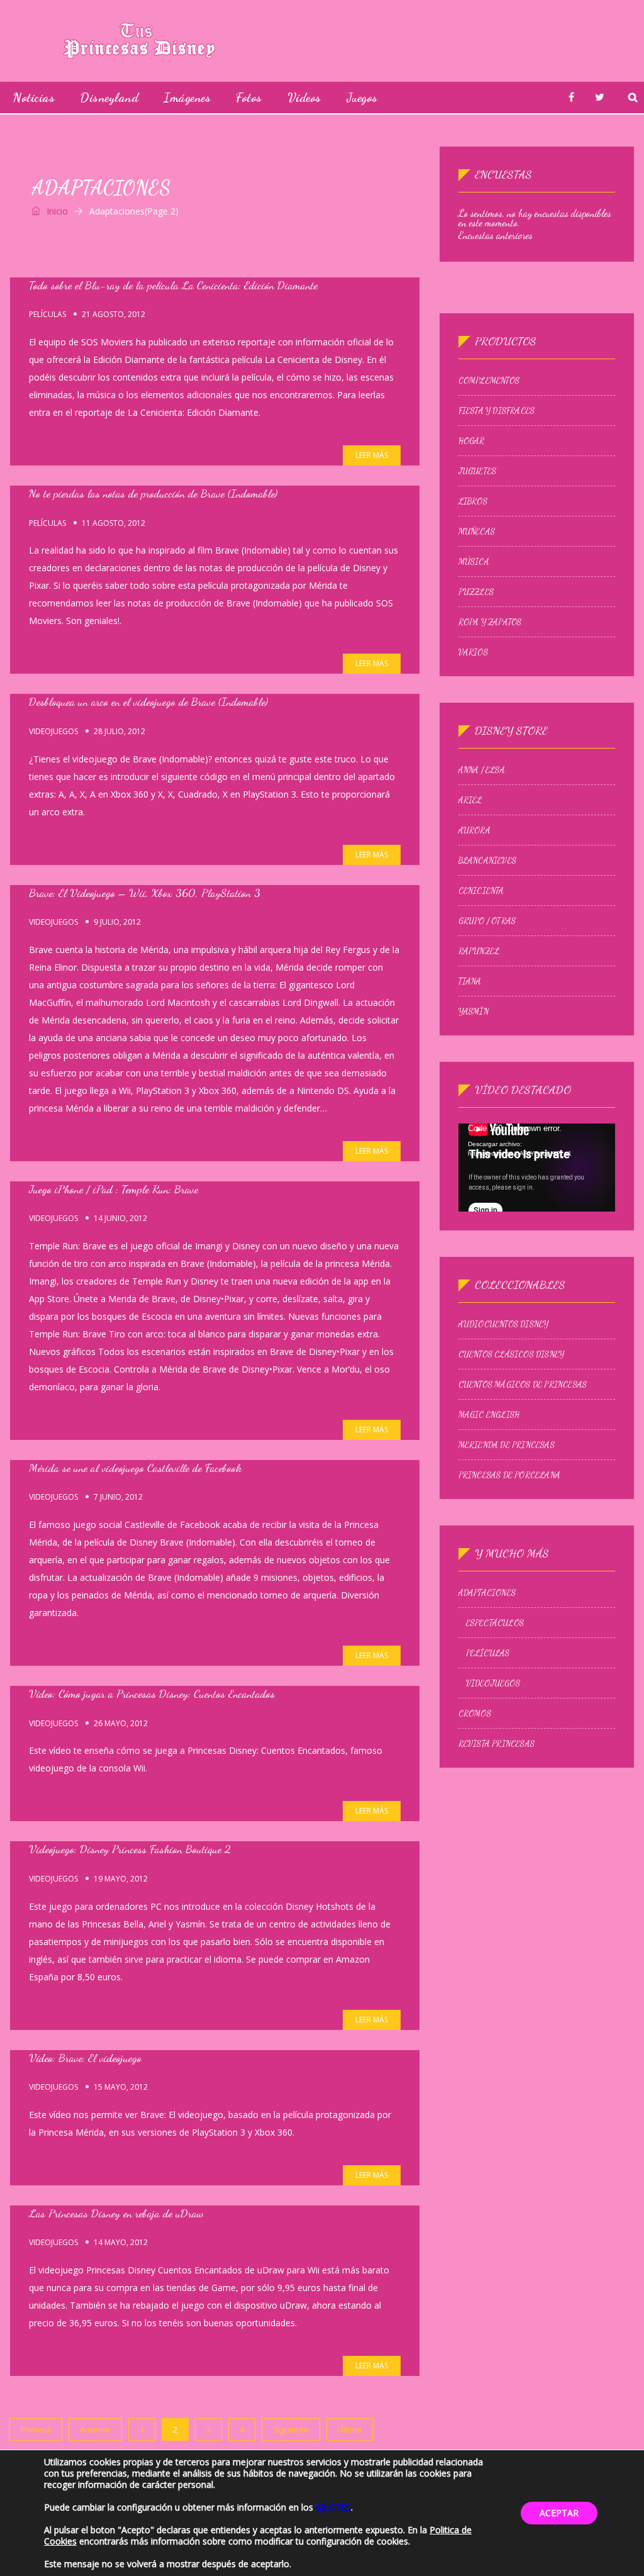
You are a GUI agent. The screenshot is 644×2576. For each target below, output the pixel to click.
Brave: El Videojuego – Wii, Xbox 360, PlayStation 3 (145, 893)
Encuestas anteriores (496, 235)
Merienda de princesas (507, 1445)
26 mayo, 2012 (121, 1723)
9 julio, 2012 (117, 922)
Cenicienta (481, 891)
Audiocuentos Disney (504, 1324)
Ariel (470, 800)
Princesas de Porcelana (509, 1475)
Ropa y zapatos (490, 622)
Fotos (249, 98)
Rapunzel (479, 951)
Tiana (470, 981)
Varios (473, 652)
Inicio (56, 211)
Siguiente (291, 2429)
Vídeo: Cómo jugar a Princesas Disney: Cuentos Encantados (152, 1693)
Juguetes (478, 471)
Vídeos (304, 98)
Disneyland (109, 98)
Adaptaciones (487, 1593)
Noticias (34, 98)
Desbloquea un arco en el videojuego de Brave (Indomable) (148, 701)
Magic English (489, 1415)
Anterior (95, 2429)
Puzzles (476, 592)
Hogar (472, 441)
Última (350, 2429)
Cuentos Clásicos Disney (512, 1354)
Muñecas (477, 532)
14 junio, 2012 (120, 1218)
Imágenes (187, 98)
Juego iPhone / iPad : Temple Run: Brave (114, 1189)
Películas (47, 315)
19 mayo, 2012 (121, 1879)
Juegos (362, 98)
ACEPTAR (559, 2513)
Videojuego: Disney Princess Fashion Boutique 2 (130, 1849)
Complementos (489, 381)
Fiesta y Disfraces (497, 411)
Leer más (372, 455)
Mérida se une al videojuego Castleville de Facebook (135, 1468)
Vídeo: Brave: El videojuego (85, 2058)
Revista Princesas (497, 1744)
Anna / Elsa (482, 770)
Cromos (475, 1714)
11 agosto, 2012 (114, 523)
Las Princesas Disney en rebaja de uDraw (116, 2213)
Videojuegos (53, 732)
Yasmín (474, 1012)
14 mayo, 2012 (121, 2242)
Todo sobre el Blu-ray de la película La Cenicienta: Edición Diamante (173, 285)
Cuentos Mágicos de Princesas (523, 1385)
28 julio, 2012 (119, 731)
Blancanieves (487, 861)
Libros (473, 501)
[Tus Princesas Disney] (139, 41)
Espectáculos (495, 1623)
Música (474, 562)
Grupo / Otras (487, 921)
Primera (36, 2429)
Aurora (475, 830)
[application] (537, 1168)
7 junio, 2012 (118, 1497)
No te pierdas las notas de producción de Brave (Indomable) (153, 493)
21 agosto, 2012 (114, 314)
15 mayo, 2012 (121, 2087)
